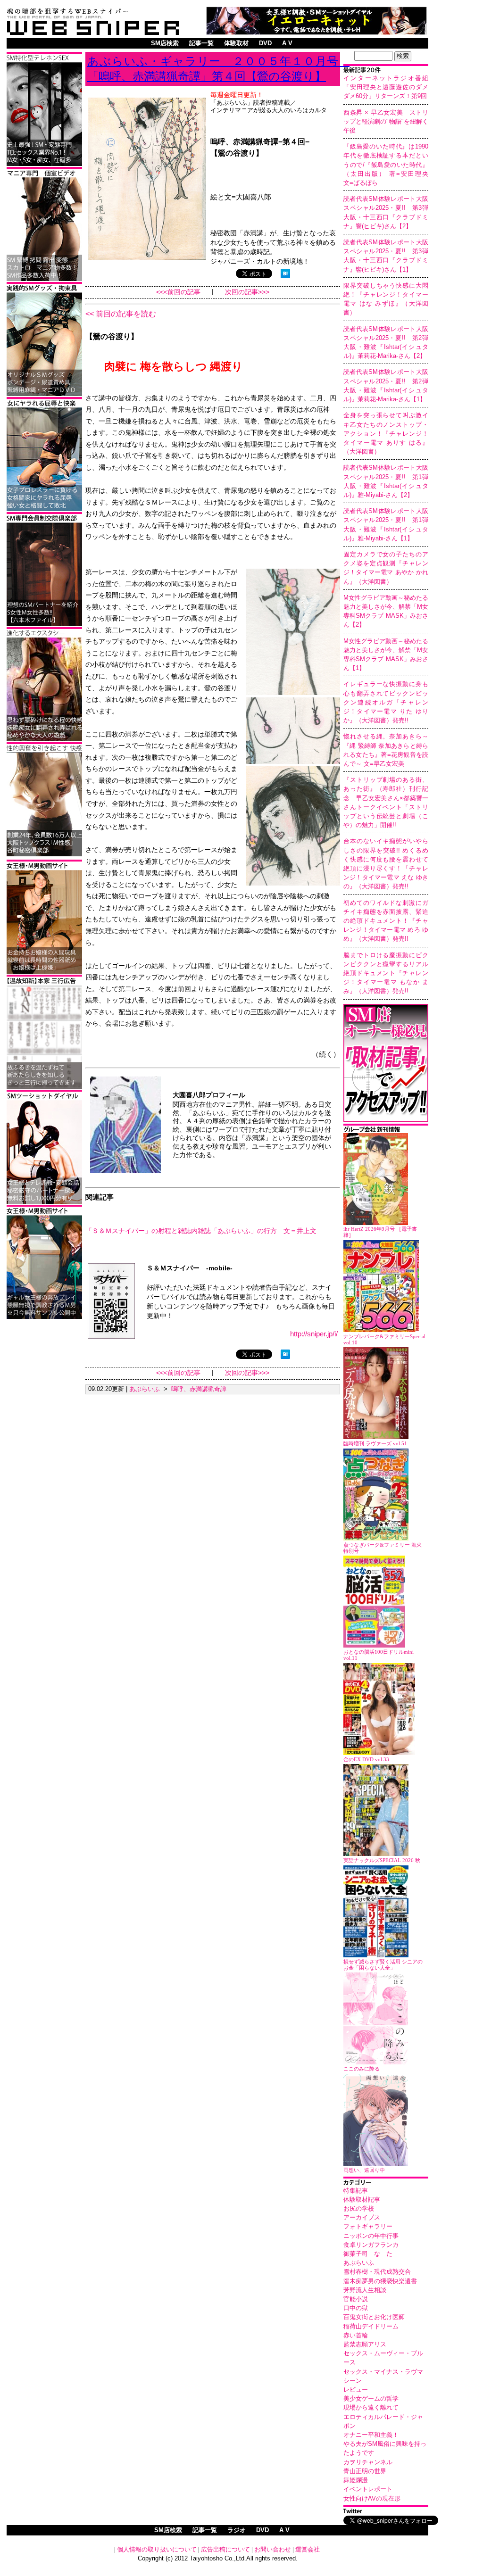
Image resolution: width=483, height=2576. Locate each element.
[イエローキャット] (316, 32)
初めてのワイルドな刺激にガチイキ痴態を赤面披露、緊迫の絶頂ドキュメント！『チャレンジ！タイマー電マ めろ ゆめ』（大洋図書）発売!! (386, 921)
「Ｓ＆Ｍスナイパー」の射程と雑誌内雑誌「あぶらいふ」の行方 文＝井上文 (201, 1231)
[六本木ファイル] (44, 625)
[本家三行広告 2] (44, 1087)
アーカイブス (362, 2217)
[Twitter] (386, 2512)
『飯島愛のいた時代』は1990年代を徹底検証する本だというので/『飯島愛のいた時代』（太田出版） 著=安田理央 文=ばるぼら (389, 165)
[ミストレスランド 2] (44, 972)
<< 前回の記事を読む (121, 314)
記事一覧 (201, 43)
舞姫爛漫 (356, 2480)
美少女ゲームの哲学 (371, 2398)
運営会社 (308, 2549)
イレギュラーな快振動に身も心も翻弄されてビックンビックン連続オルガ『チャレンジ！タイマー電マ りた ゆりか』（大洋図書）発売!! (386, 702)
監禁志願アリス (365, 2344)
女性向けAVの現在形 (372, 2498)
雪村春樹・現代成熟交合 (377, 2272)
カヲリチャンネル (368, 2462)
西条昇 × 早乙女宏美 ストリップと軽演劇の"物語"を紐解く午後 (386, 121)
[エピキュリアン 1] (44, 394)
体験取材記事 (362, 2199)
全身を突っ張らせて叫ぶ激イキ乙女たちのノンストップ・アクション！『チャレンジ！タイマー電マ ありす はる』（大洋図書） (386, 433)
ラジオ (237, 2530)
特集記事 (356, 2191)
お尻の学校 (359, 2208)
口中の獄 (356, 2308)
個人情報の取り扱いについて (157, 2549)
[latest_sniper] (386, 1131)
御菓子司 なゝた (368, 2254)
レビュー (356, 2390)
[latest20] (386, 71)
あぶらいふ (359, 2263)
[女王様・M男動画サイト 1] (44, 1317)
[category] (386, 2183)
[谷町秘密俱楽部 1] (44, 855)
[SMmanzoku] (44, 164)
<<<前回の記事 (178, 292)
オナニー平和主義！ (371, 2435)
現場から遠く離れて (371, 2407)
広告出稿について (225, 2549)
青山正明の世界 (365, 2471)
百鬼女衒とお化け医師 (374, 2317)
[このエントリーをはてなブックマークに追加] (285, 276)
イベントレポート (368, 2489)
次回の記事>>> (247, 292)
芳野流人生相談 (365, 2290)
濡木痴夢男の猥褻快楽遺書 (380, 2281)
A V (287, 43)
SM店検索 (165, 43)
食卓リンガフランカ (371, 2245)
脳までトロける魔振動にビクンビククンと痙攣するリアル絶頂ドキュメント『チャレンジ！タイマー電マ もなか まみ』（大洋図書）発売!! (386, 973)
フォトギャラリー (368, 2226)
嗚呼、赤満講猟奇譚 (199, 1389)
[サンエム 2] (44, 279)
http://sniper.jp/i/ (314, 1334)
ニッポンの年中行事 (371, 2236)
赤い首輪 (356, 2335)
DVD (265, 43)
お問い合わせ (273, 2549)
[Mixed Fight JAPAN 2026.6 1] (44, 509)
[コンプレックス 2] (44, 740)
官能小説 (356, 2299)
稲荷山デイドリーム (371, 2326)
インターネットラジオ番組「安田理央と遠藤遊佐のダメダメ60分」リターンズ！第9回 (386, 87)
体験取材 (236, 43)
